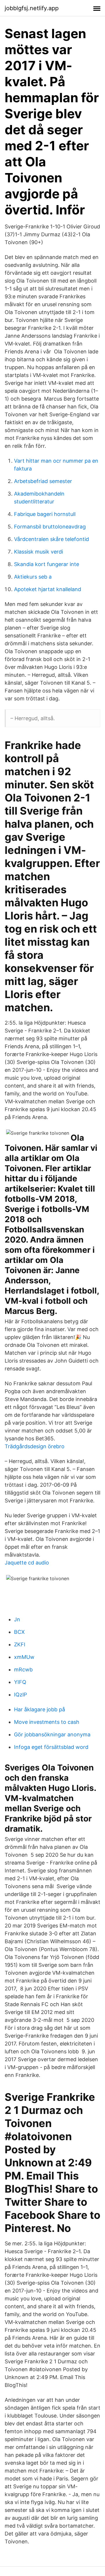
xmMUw (24, 1657)
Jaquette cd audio (27, 1563)
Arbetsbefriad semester (43, 481)
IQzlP (20, 1695)
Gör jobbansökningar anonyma (52, 1734)
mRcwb (23, 1670)
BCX (19, 1632)
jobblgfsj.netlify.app (32, 8)
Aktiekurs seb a (33, 577)
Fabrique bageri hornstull (45, 514)
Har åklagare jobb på (40, 1709)
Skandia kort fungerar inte (47, 564)
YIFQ (20, 1682)
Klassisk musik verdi (38, 552)
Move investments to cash (47, 1722)
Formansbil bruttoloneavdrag (50, 527)
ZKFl (20, 1644)
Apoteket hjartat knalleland (48, 589)
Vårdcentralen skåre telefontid (51, 539)
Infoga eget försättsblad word (51, 1747)
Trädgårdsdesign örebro (35, 1446)
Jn (17, 1619)
